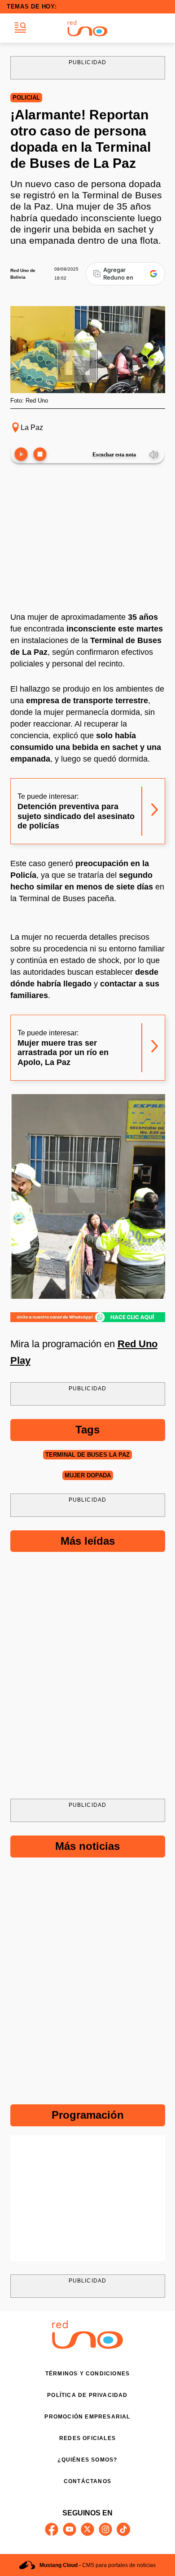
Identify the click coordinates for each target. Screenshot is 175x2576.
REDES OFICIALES (87, 2438)
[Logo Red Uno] (87, 28)
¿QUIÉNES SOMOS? (87, 2460)
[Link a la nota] (155, 811)
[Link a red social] (52, 2529)
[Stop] (40, 455)
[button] (20, 28)
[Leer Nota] (21, 455)
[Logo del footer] (87, 2346)
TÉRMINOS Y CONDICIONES (87, 2374)
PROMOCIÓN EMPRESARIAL (87, 2417)
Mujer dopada (88, 1475)
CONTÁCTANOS (87, 2481)
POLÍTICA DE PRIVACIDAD (87, 2395)
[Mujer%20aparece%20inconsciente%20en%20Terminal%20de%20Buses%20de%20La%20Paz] (88, 1317)
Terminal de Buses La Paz (87, 1455)
